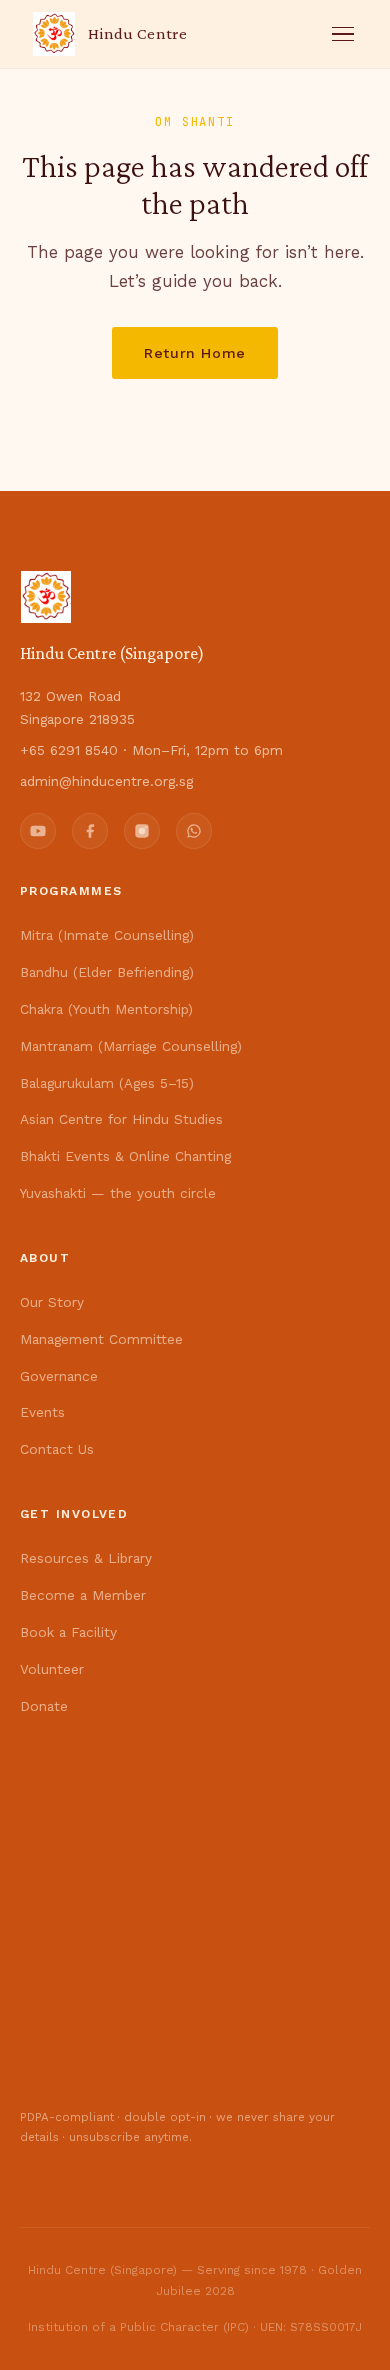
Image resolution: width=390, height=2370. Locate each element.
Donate (44, 1706)
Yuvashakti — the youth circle (118, 1193)
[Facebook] (90, 831)
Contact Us (57, 1449)
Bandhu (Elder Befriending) (107, 972)
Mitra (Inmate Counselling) (107, 935)
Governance (59, 1376)
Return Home (194, 353)
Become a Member (83, 1595)
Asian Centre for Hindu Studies (121, 1119)
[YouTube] (38, 831)
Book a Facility (68, 1632)
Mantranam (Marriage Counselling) (131, 1046)
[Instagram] (142, 831)
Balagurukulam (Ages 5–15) (107, 1083)
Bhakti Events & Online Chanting (125, 1156)
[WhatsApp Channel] (194, 831)
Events (42, 1412)
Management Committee (101, 1339)
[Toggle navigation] (343, 34)
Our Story (52, 1302)
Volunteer (52, 1669)
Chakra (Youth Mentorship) (106, 1009)
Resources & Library (86, 1558)
